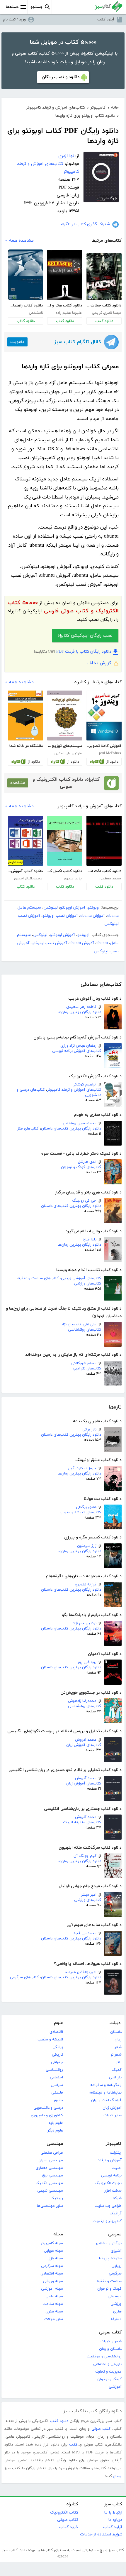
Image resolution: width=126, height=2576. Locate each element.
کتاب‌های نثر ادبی (87, 1369)
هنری (117, 2312)
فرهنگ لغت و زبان (106, 2100)
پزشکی (58, 2047)
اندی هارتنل (87, 1162)
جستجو (37, 7)
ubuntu (113, 916)
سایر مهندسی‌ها (50, 2206)
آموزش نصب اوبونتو (60, 916)
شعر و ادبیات (111, 2341)
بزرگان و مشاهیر (109, 2243)
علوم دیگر (55, 2131)
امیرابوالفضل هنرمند (81, 1972)
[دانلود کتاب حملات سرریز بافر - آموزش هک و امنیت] (104, 277)
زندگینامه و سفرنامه (106, 2085)
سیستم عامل (29, 908)
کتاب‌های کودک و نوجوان (81, 1167)
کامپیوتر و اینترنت (107, 2221)
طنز (119, 2062)
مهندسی (55, 2144)
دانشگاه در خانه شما (26, 746)
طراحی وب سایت (108, 2206)
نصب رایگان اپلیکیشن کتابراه (85, 636)
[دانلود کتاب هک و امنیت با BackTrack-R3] (65, 275)
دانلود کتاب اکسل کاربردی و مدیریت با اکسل (65, 871)
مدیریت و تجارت (108, 2372)
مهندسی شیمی (50, 2191)
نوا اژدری (66, 156)
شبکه (117, 2198)
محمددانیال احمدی (28, 879)
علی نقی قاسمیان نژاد (79, 1324)
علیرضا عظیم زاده (69, 313)
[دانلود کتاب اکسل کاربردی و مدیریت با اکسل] (65, 841)
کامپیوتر (114, 2144)
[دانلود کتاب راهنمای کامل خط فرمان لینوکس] (25, 275)
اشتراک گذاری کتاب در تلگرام (86, 224)
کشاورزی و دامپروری (47, 2115)
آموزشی (115, 2387)
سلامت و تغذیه (109, 2281)
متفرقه (116, 2319)
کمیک (117, 2070)
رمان (118, 2040)
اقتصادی (56, 2032)
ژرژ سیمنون (87, 1546)
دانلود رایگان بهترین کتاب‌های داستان (71, 1129)
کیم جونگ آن (85, 1856)
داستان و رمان (110, 2349)
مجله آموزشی (52, 2289)
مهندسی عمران (51, 2160)
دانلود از (112, 762)
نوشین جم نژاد (85, 1623)
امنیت (117, 2168)
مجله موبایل (54, 2251)
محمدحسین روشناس (80, 1123)
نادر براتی (89, 1430)
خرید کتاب (69, 2527)
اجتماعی (56, 2077)
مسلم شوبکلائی (84, 1363)
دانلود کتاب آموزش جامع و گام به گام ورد (25, 871)
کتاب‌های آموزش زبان (84, 1745)
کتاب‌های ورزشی (88, 1284)
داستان (116, 2032)
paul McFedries (110, 753)
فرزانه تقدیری (86, 1585)
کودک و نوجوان (109, 2289)
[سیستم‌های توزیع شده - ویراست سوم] (65, 716)
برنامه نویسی (111, 2176)
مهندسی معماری (49, 2168)
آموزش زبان (112, 2108)
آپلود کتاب (106, 20)
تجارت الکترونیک (108, 2183)
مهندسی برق (53, 2176)
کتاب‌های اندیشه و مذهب (80, 1512)
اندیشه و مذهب (50, 2040)
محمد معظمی (110, 879)
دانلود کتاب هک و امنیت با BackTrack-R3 (65, 306)
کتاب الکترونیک (64, 2513)
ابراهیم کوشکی (84, 1085)
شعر (118, 2047)
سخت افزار (113, 2191)
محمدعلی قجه (85, 1933)
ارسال (117, 2476)
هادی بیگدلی (86, 1507)
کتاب (73, 2445)
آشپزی (116, 2251)
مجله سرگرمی (52, 2266)
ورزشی (116, 2304)
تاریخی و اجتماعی (107, 2364)
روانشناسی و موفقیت (104, 2357)
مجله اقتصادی (52, 2274)
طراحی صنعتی (52, 2153)
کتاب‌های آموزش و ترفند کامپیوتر (74, 1090)
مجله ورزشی (53, 2281)
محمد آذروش (86, 1740)
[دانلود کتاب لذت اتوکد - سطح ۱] (104, 841)
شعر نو (116, 2055)
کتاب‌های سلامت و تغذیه (38, 1278)
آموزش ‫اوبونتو (73, 908)
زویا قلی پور (87, 1662)
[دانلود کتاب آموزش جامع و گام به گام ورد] (25, 841)
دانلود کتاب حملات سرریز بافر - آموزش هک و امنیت (104, 306)
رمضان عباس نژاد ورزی (78, 1046)
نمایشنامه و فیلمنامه (105, 2093)
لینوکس (51, 908)
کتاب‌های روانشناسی (85, 1330)
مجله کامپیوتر (52, 2243)
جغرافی (57, 2062)
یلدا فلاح (90, 1240)
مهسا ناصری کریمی (107, 313)
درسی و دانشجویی (48, 2108)
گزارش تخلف (99, 663)
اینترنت (116, 2153)
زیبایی (116, 2266)
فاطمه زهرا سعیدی (81, 1007)
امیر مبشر (89, 1895)
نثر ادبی (115, 2077)
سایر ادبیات (113, 2115)
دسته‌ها (12, 7)
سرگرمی (115, 2274)
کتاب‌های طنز (28, 1129)
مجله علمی (54, 2296)
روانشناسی (54, 2070)
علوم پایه (56, 2123)
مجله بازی (55, 2258)
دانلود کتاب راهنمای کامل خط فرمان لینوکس (25, 306)
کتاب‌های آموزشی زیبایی (81, 1278)
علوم (58, 2023)
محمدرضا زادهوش (82, 1701)
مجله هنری (54, 2312)
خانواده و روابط (110, 2258)
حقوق (59, 2100)
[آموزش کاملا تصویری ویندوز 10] (104, 716)
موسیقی (115, 2296)
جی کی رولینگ (84, 1201)
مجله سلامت (53, 2304)
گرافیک (116, 2214)
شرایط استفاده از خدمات (101, 2534)
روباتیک (57, 2198)
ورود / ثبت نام (14, 20)
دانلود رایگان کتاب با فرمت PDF (84, 652)
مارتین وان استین (68, 753)
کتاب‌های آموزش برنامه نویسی (77, 1051)
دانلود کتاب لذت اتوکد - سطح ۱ (104, 871)
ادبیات (116, 2023)
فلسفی (57, 2093)
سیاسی (57, 2085)
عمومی (115, 2234)
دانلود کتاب (104, 321)
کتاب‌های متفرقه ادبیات (82, 1822)
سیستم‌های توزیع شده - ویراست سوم (65, 746)
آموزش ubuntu (93, 916)
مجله (58, 2234)
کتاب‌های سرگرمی (24, 1977)
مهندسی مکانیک (49, 2183)
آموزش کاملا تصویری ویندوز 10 (104, 746)
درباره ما (115, 2520)
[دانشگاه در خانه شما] (25, 716)
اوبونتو (94, 908)
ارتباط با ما (113, 2513)
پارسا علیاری (73, 879)
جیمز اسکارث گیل (82, 1468)
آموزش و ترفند (110, 2160)
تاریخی (57, 2055)
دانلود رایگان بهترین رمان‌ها (79, 1012)
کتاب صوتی (110, 2332)
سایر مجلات (54, 2319)
